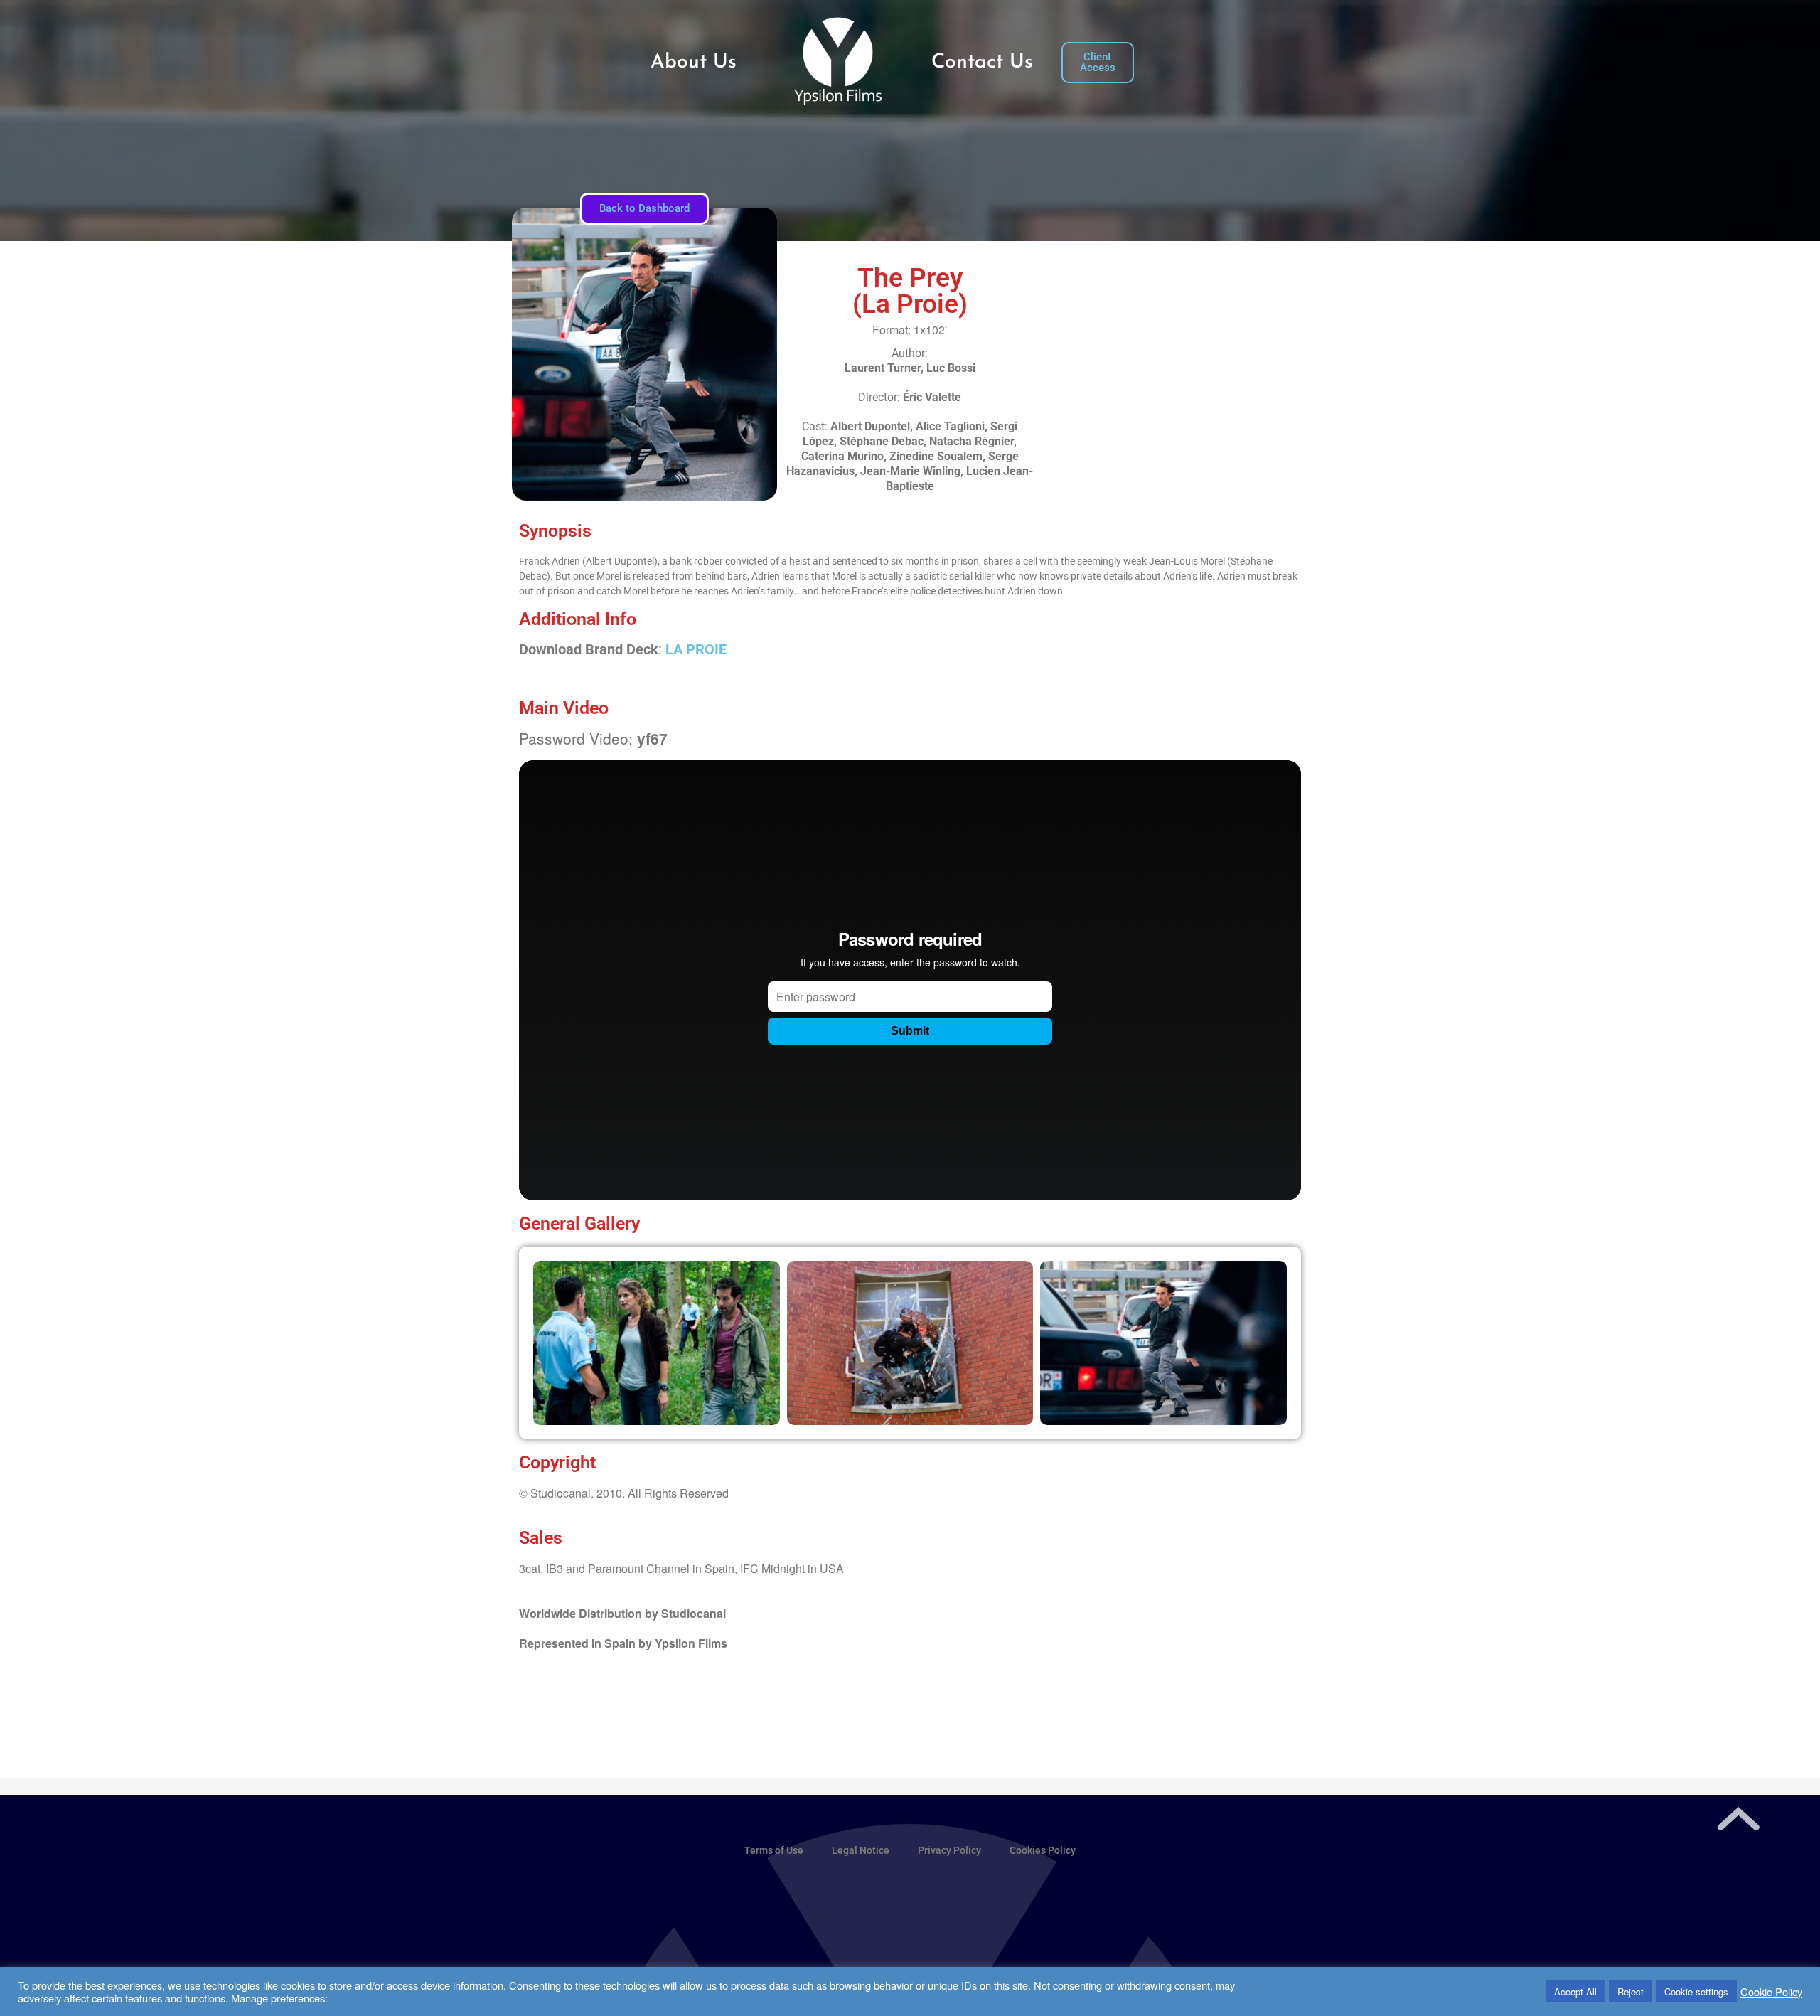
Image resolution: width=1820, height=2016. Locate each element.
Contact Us (982, 63)
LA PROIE (696, 649)
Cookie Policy (1771, 1992)
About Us (694, 63)
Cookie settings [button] (1696, 1991)
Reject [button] (1631, 1991)
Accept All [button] (1575, 1991)
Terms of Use (774, 1850)
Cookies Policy (1043, 1850)
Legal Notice (861, 1850)
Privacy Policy (949, 1850)
